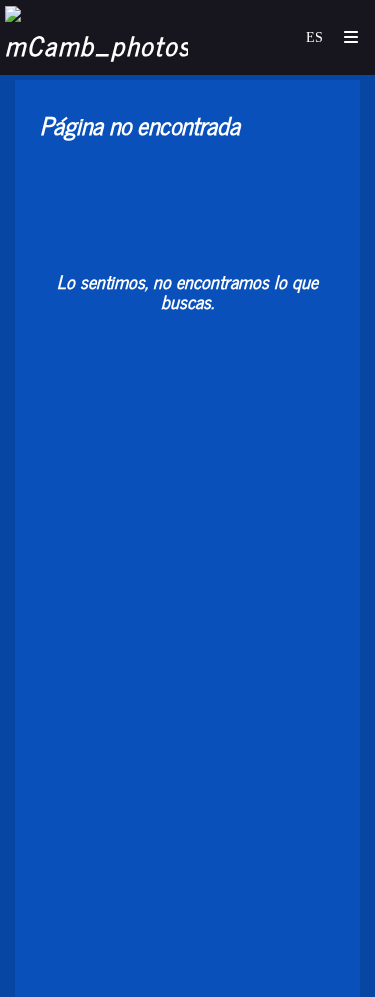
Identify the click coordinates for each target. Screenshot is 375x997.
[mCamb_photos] (98, 37)
